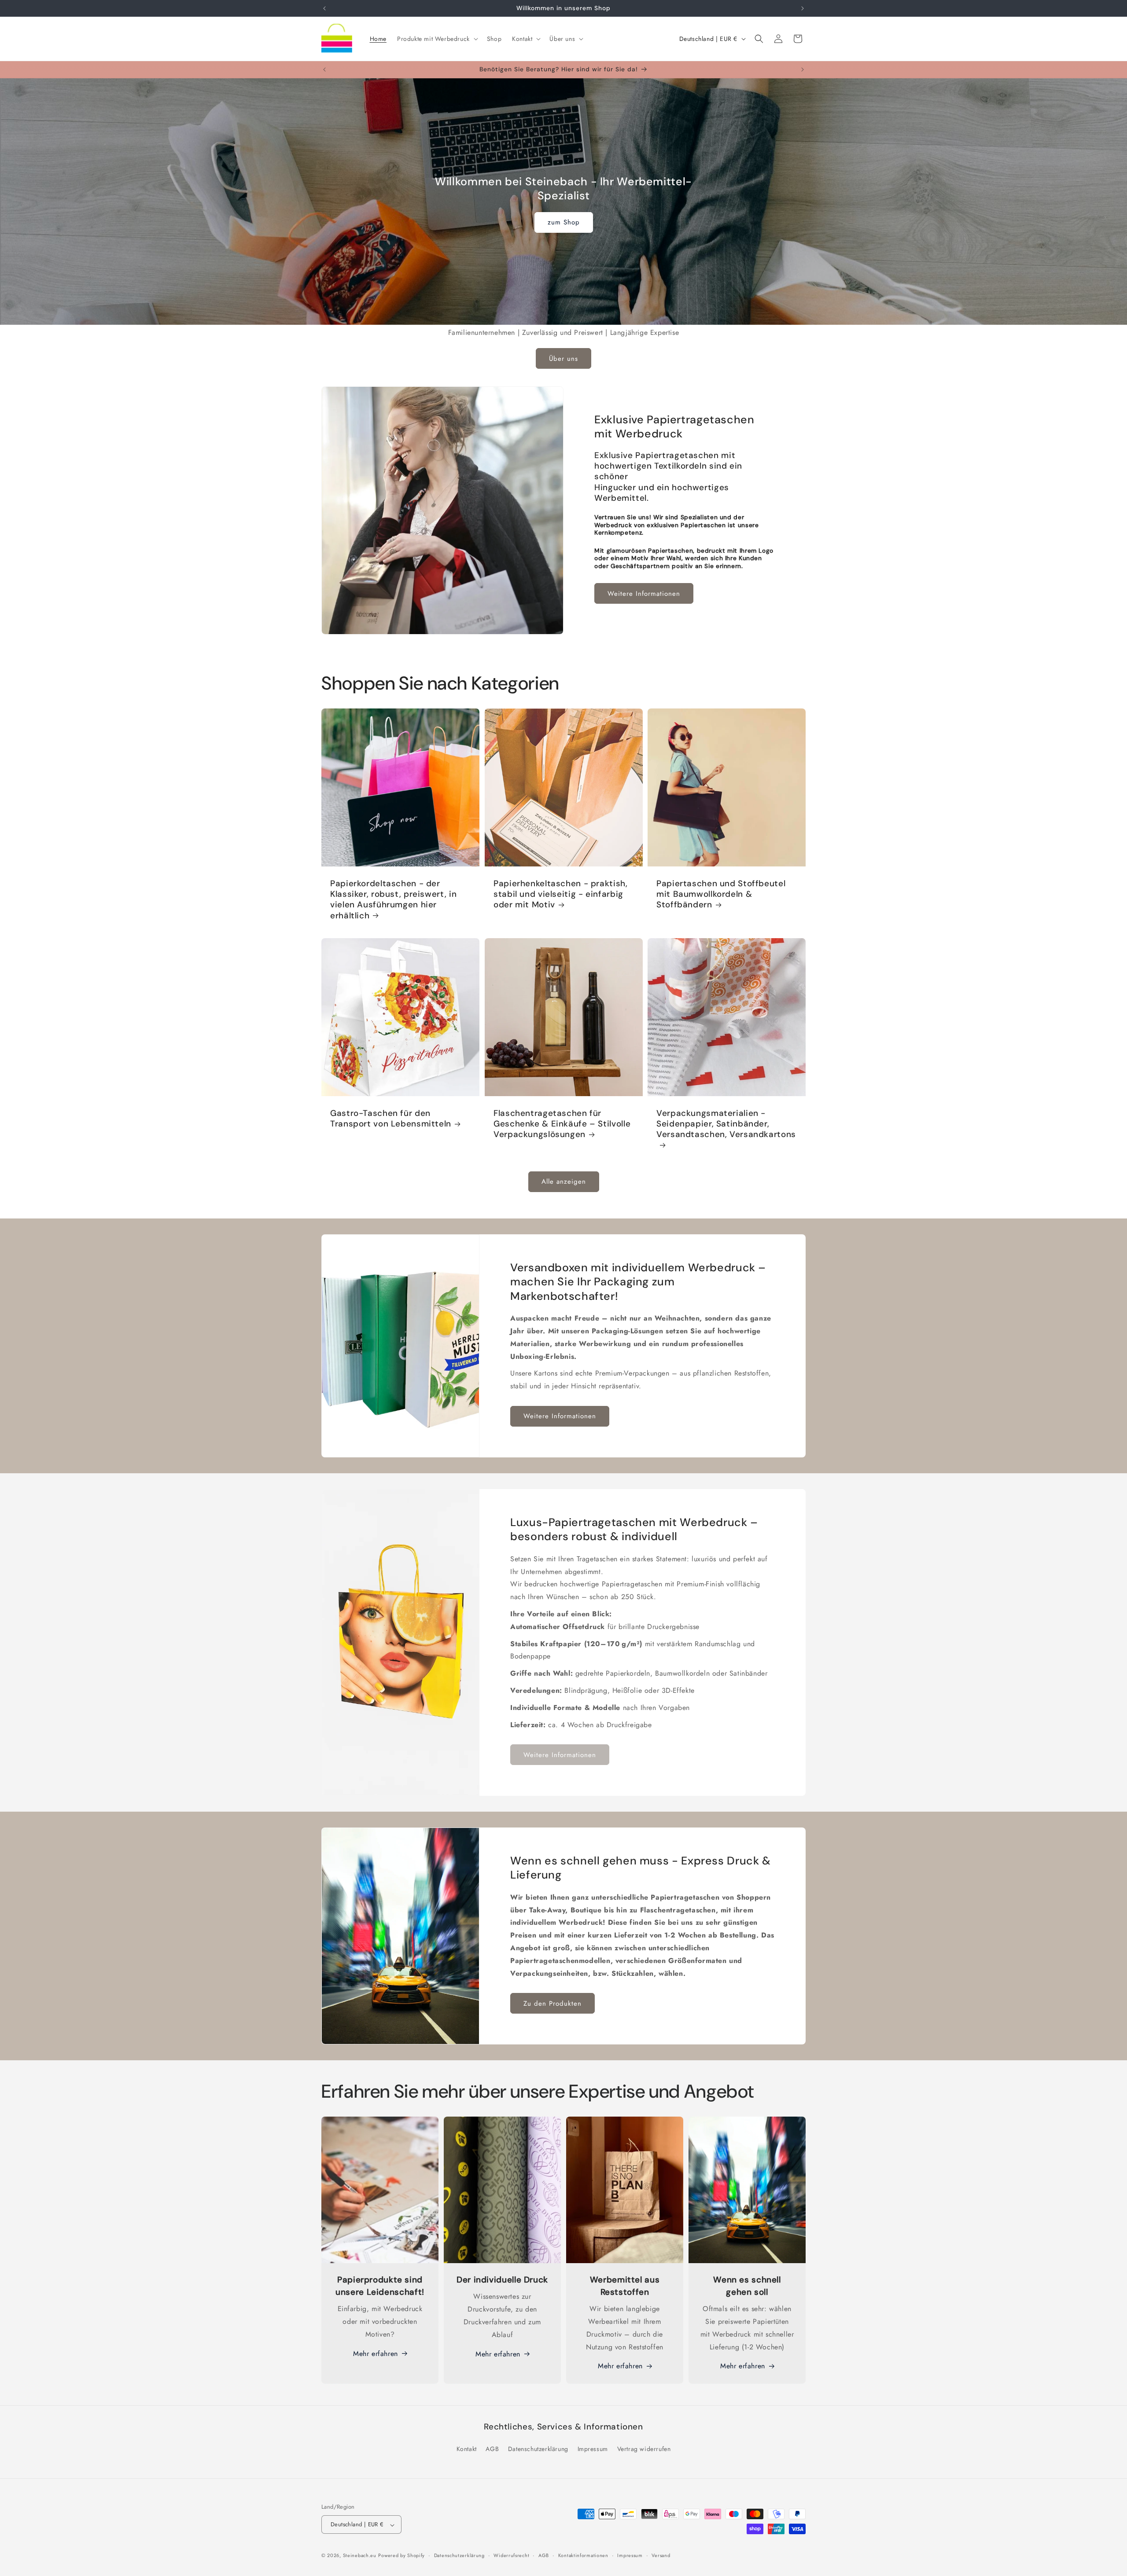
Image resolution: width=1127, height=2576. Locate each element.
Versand (661, 2555)
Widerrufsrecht (511, 2555)
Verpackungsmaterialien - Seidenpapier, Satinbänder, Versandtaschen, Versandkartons (726, 1124)
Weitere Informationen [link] (560, 1754)
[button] (437, 39)
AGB (492, 2448)
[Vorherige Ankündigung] (324, 8)
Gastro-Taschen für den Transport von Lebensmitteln (391, 1118)
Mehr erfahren (376, 2354)
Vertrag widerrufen (644, 2448)
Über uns (563, 358)
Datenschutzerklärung (538, 2448)
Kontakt (467, 2448)
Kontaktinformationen (583, 2555)
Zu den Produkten (552, 2004)
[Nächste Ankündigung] (803, 8)
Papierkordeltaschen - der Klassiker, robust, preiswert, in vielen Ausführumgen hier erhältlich (393, 900)
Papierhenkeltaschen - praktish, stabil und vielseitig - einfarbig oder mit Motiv (561, 894)
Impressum (593, 2448)
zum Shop (564, 223)
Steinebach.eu (360, 2556)
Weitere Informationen (644, 594)
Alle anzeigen (564, 1182)
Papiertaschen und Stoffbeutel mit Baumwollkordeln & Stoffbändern (721, 894)
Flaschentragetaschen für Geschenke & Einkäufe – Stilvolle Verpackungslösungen (562, 1124)
